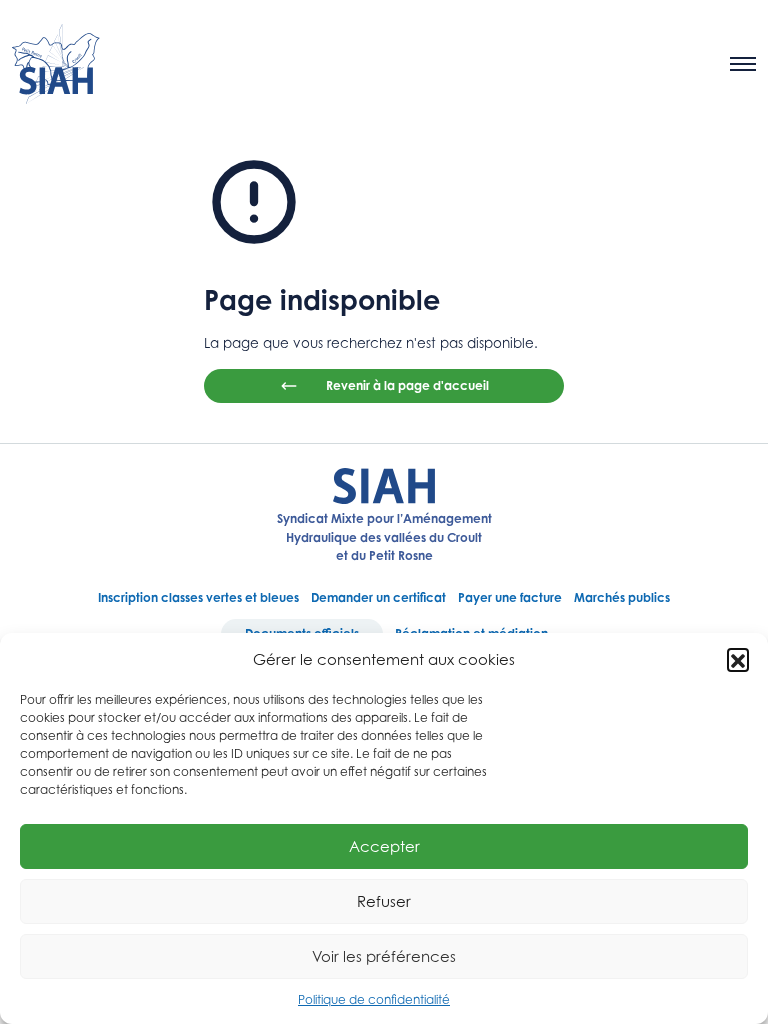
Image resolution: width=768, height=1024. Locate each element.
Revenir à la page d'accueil (407, 385)
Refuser (384, 901)
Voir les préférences (384, 956)
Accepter (384, 846)
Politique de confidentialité (374, 999)
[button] (738, 659)
